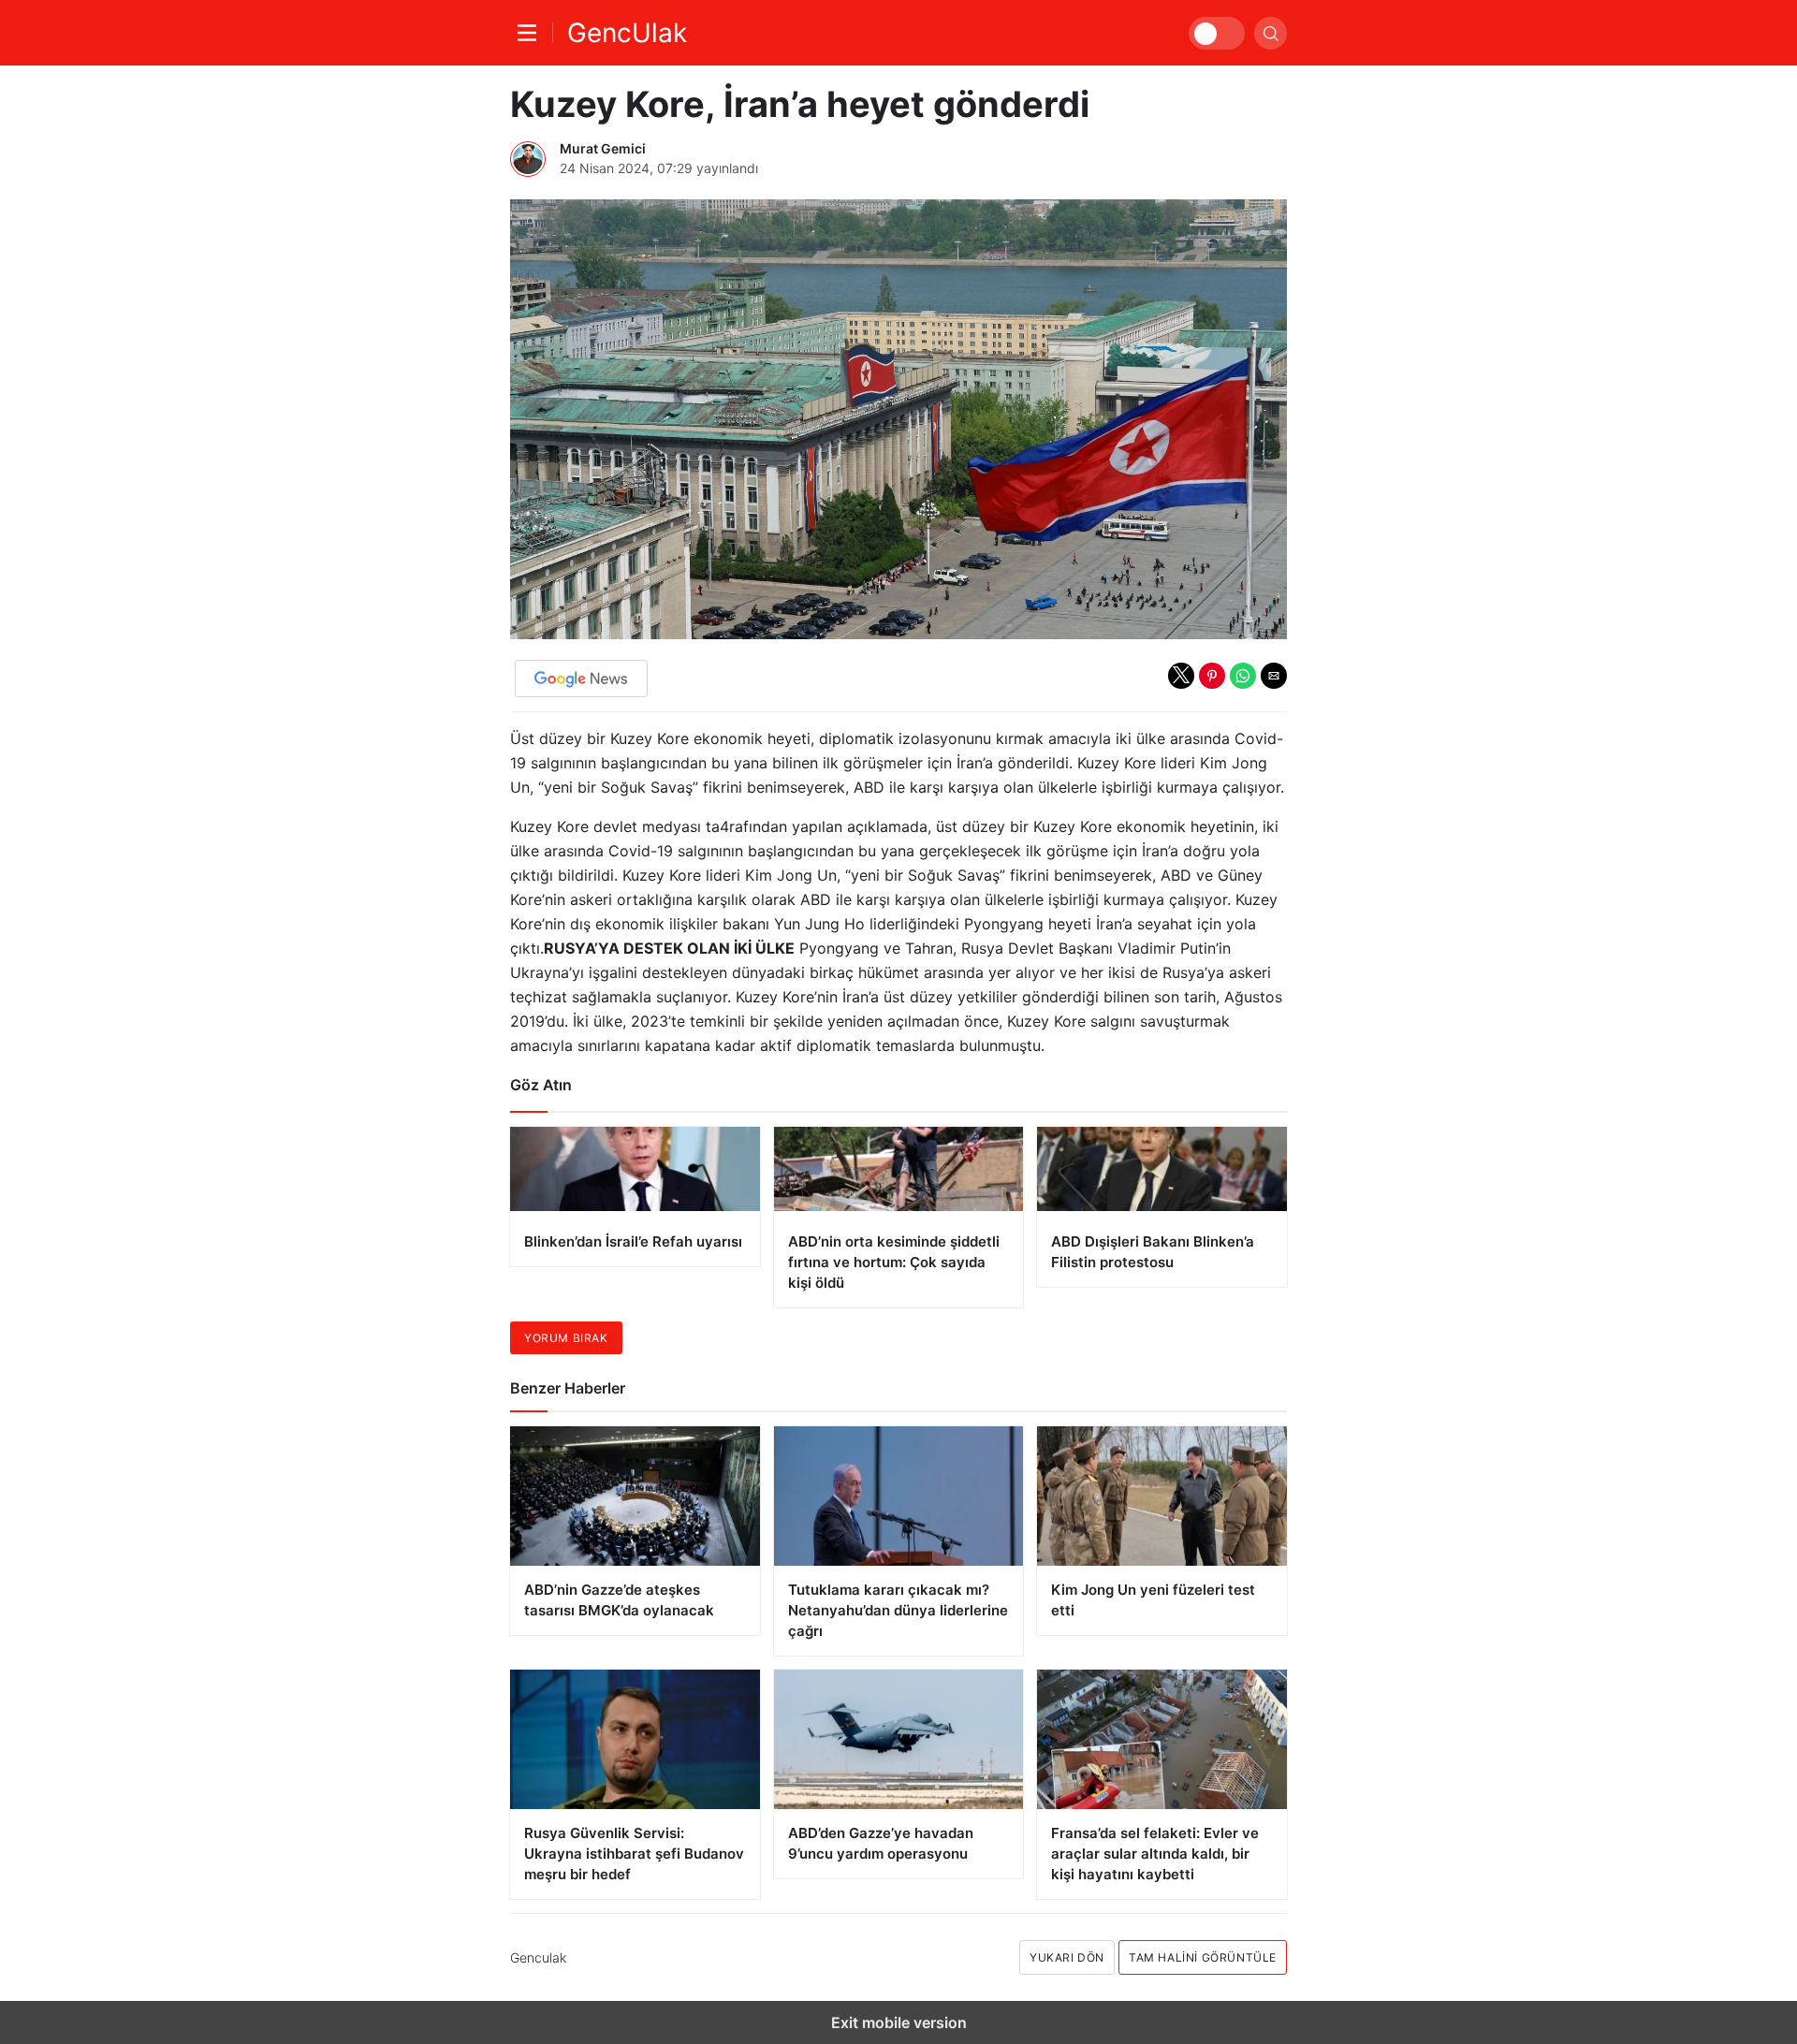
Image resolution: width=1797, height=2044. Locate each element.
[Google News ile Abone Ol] (581, 679)
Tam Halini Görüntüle (1203, 1957)
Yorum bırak (566, 1338)
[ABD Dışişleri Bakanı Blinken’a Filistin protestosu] (1162, 1207)
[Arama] (1271, 33)
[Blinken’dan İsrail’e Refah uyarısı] (635, 1197)
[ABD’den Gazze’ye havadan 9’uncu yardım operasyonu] (899, 1739)
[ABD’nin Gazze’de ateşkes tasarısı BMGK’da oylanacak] (635, 1496)
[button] (1181, 676)
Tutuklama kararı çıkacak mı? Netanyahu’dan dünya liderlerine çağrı (898, 1610)
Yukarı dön (1067, 1957)
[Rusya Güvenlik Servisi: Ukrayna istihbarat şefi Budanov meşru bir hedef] (635, 1739)
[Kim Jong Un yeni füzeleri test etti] (1162, 1496)
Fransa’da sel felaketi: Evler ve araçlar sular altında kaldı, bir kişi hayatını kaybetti (1155, 1854)
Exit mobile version (899, 2022)
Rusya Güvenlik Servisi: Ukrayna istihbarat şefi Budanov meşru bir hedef (634, 1854)
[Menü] (532, 33)
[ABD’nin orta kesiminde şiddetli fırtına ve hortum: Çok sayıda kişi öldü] (899, 1217)
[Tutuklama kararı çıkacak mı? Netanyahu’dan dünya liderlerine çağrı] (899, 1496)
